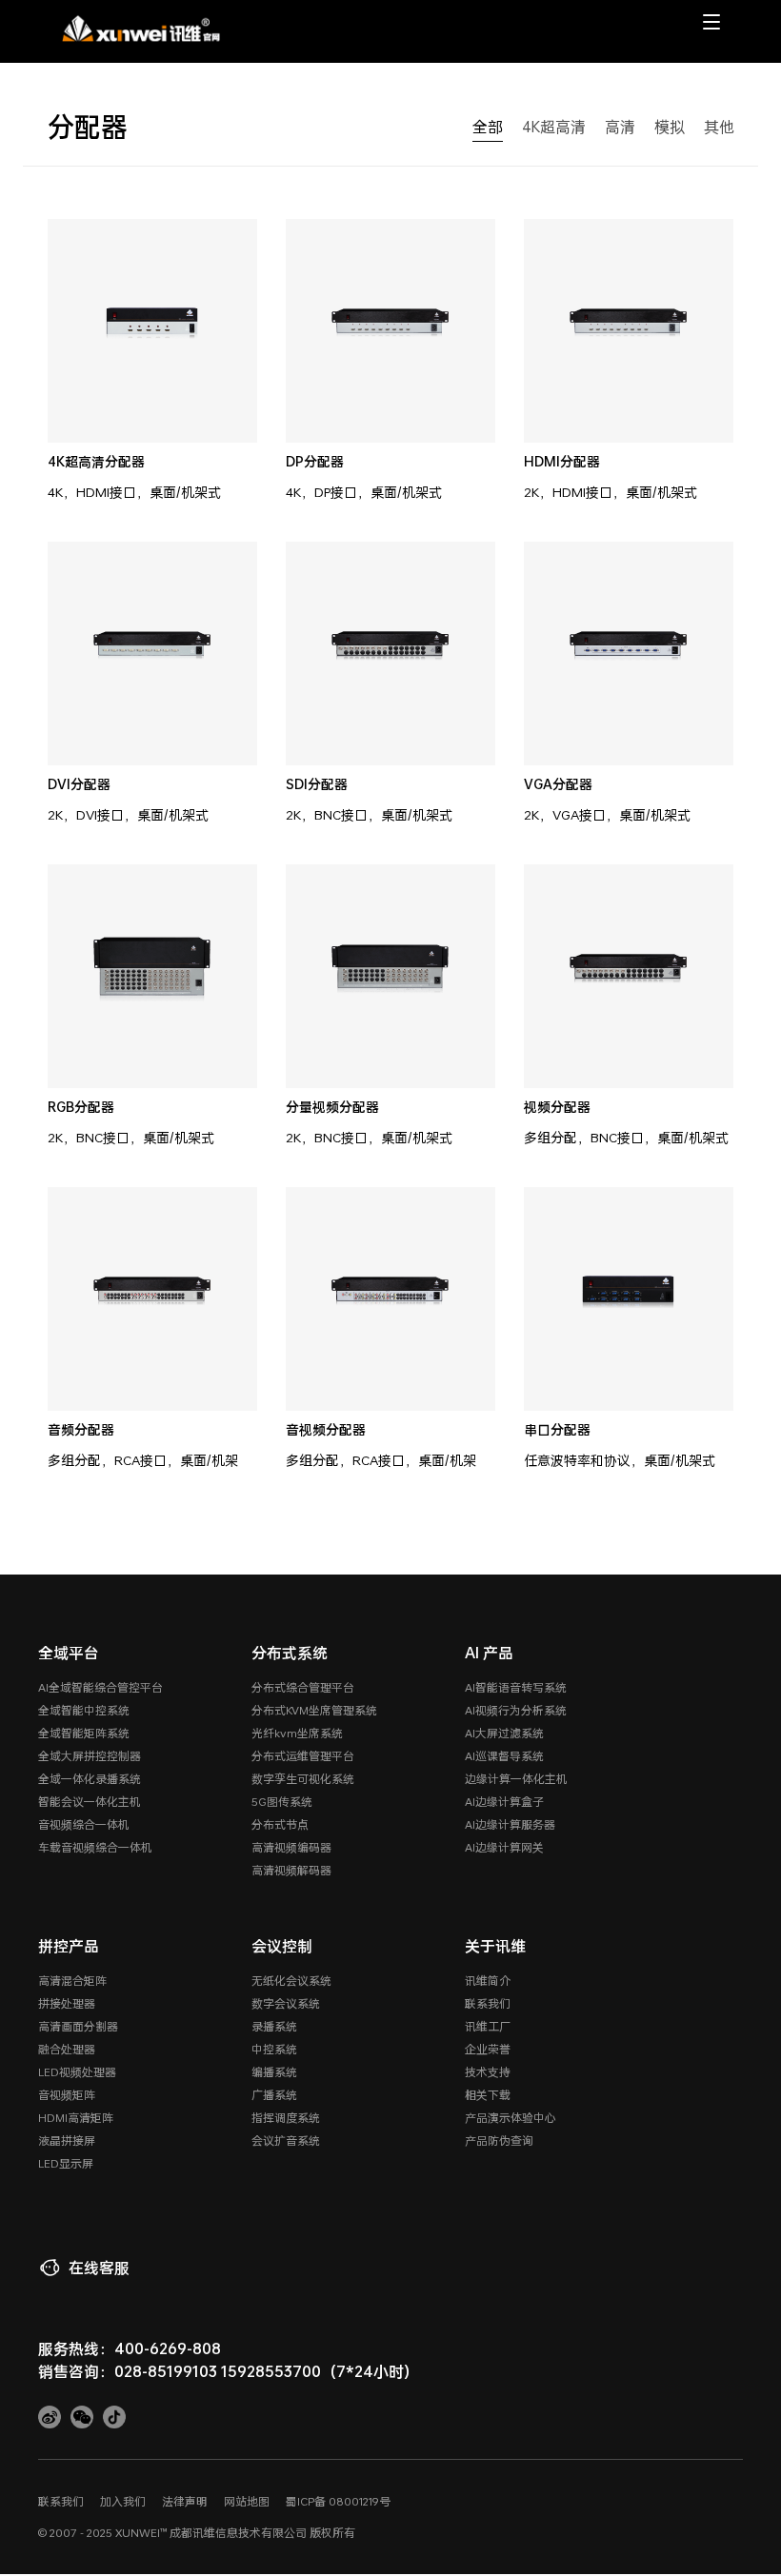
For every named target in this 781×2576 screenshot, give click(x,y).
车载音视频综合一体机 (95, 1847)
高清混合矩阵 (72, 1980)
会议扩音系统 (286, 2140)
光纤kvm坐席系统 (297, 1733)
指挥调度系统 (286, 2117)
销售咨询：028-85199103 (128, 2371)
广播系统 (274, 2094)
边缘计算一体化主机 (516, 1778)
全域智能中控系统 (84, 1710)
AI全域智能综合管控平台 (100, 1687)
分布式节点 (280, 1824)
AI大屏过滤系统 (504, 1733)
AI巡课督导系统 (504, 1755)
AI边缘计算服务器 (510, 1824)
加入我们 (123, 2501)
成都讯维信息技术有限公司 (238, 2532)
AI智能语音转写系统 (516, 1687)
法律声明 (185, 2501)
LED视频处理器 (77, 2071)
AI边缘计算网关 (504, 1847)
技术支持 (488, 2071)
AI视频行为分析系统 (516, 1710)
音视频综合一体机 (84, 1824)
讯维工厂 (488, 2026)
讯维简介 (488, 1980)
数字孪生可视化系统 (303, 1778)
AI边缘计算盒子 (504, 1801)
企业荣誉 (488, 2049)
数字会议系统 (286, 2003)
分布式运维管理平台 (303, 1755)
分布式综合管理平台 (303, 1687)
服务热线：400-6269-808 (130, 2348)
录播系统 (274, 2026)
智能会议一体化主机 (90, 1801)
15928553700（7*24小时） (320, 2371)
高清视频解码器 (291, 1870)
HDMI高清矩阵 (76, 2117)
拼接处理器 (67, 2003)
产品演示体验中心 (511, 2117)
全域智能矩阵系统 (84, 1733)
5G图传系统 (282, 1801)
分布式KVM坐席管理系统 (314, 1710)
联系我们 (488, 2003)
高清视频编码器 (291, 1847)
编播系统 (274, 2071)
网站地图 (247, 2501)
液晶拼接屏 (67, 2140)
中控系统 (274, 2049)
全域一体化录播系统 (90, 1778)
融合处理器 (67, 2049)
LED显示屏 (66, 2163)
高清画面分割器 (78, 2026)
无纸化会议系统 (291, 1980)
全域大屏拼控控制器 (90, 1755)
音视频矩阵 (67, 2094)
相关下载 (488, 2094)
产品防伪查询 (499, 2140)
